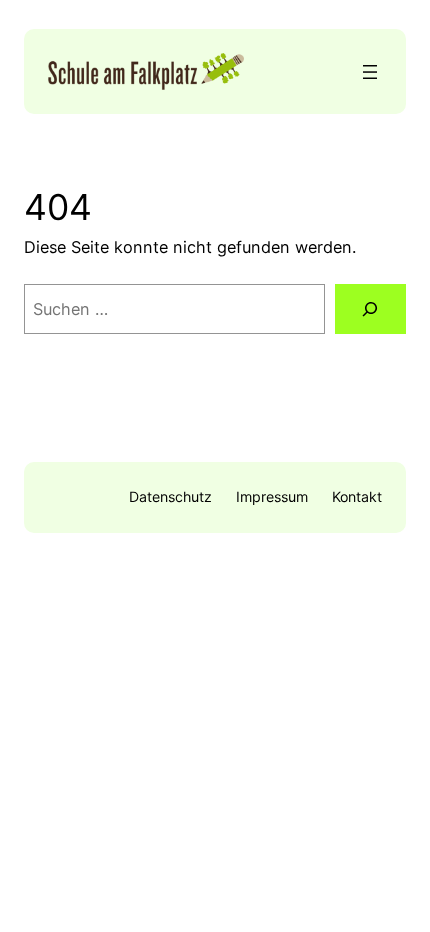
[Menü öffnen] (370, 72)
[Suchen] (370, 309)
